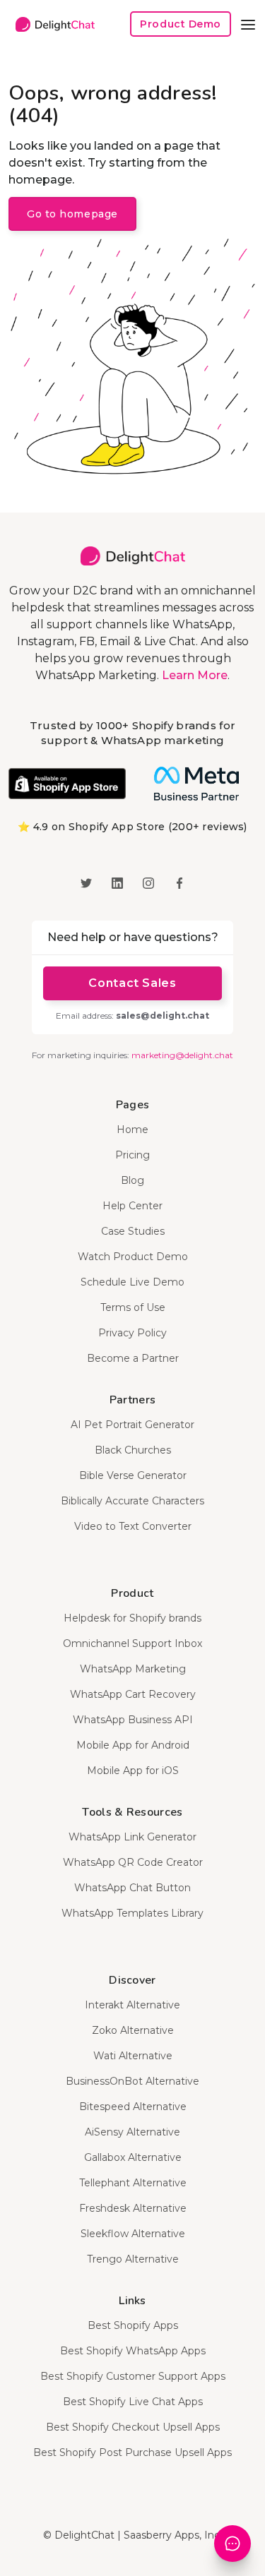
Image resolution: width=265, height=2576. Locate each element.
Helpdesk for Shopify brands (132, 1618)
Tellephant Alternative (133, 2183)
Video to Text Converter (133, 1526)
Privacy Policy (132, 1333)
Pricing (132, 1155)
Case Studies (133, 1231)
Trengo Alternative (133, 2259)
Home (132, 1130)
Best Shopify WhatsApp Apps (133, 2351)
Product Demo (181, 24)
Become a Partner (133, 1358)
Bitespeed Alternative (133, 2107)
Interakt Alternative (132, 2005)
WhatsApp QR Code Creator (133, 1862)
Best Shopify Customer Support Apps (133, 2376)
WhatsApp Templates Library (132, 1913)
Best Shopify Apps (133, 2325)
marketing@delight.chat (182, 1055)
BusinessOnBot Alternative (132, 2081)
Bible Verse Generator (133, 1475)
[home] (52, 24)
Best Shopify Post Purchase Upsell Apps (132, 2452)
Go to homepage (72, 214)
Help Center (132, 1206)
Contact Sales (132, 983)
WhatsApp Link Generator (132, 1837)
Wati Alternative (133, 2056)
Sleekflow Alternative (133, 2234)
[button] (248, 24)
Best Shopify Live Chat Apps (133, 2402)
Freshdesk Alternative (133, 2208)
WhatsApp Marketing (133, 1669)
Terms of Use (133, 1307)
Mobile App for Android (133, 1745)
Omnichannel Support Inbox (132, 1643)
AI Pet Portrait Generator (132, 1425)
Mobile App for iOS (133, 1771)
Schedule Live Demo (132, 1282)
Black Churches (133, 1450)
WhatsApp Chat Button (132, 1888)
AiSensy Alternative (132, 2132)
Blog (132, 1180)
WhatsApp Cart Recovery (133, 1694)
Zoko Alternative (133, 2030)
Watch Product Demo (133, 1257)
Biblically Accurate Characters (132, 1501)
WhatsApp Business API (133, 1720)
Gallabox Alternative (133, 2157)
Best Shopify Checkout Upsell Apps (133, 2427)
